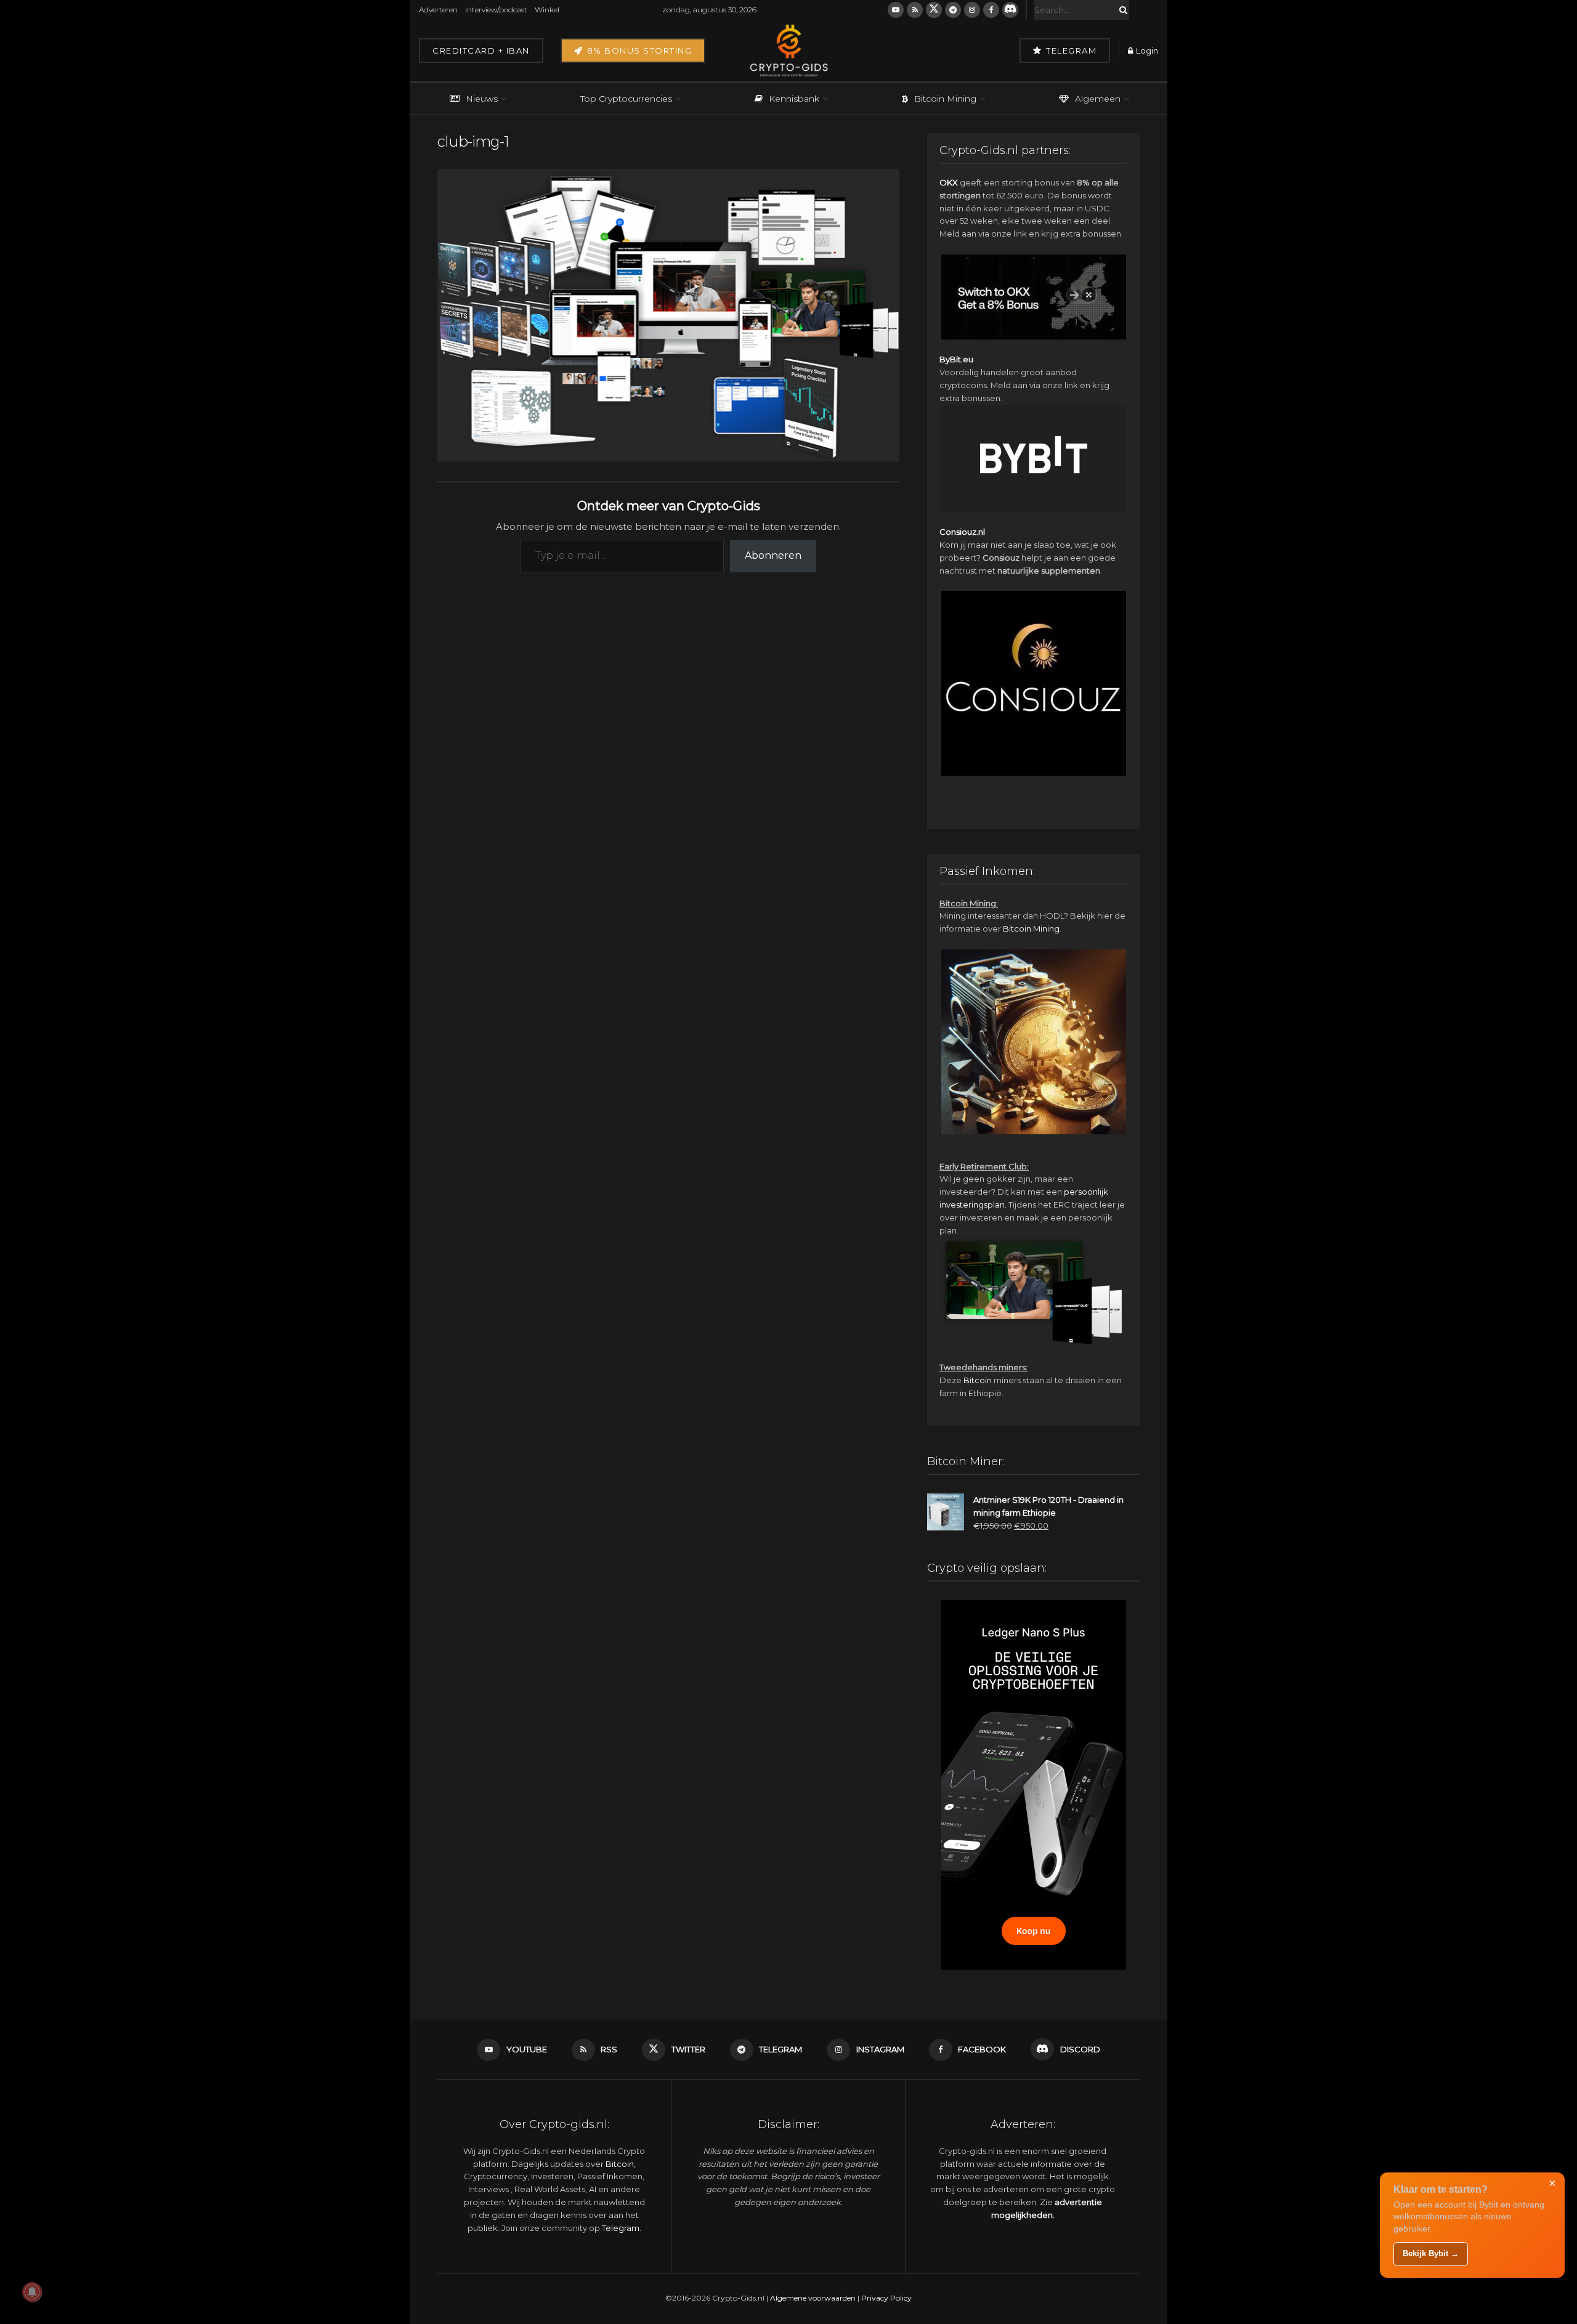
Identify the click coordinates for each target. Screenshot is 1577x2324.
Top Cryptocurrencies (626, 99)
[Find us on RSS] (915, 10)
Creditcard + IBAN (481, 51)
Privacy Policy (886, 2298)
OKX (949, 182)
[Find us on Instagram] (972, 10)
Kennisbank (794, 99)
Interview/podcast (496, 10)
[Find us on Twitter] (934, 10)
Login (1146, 51)
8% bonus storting (638, 51)
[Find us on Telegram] (953, 10)
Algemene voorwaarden (813, 2298)
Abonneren (773, 555)
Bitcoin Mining (945, 99)
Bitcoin (978, 1380)
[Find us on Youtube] (896, 10)
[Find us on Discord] (1010, 10)
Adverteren (438, 10)
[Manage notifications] (32, 2292)
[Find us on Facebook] (991, 10)
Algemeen (1098, 99)
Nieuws (482, 99)
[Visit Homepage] (788, 51)
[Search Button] (1121, 10)
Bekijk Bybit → (1431, 2253)
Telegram (1070, 51)
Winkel (547, 10)
